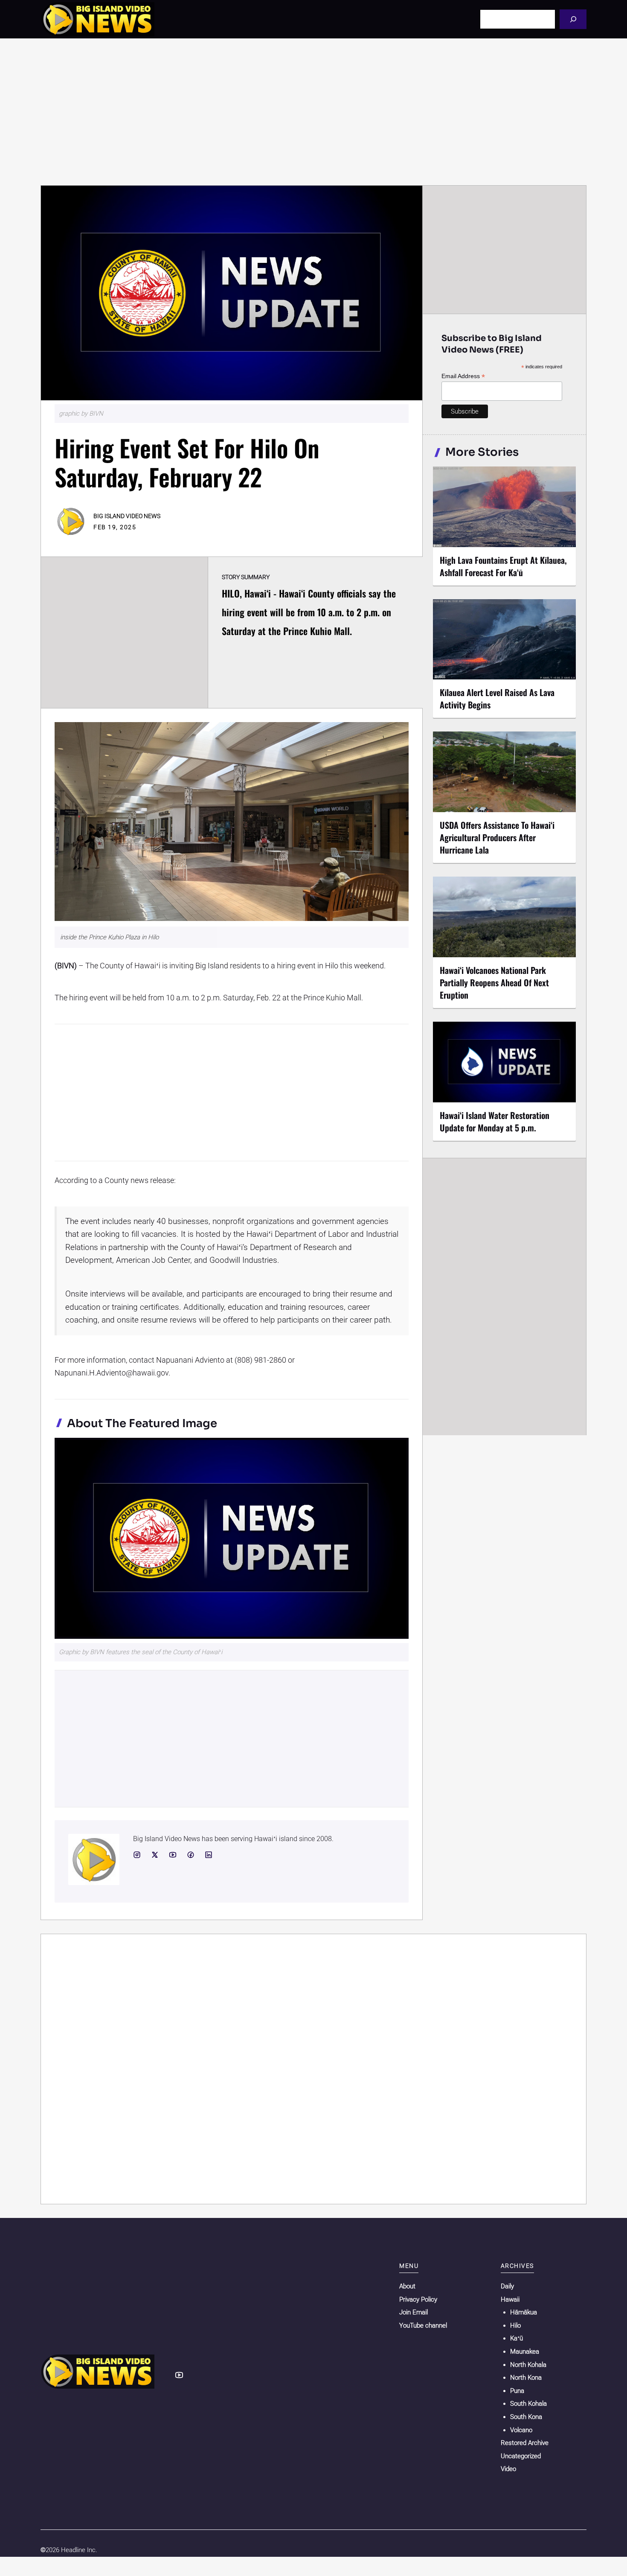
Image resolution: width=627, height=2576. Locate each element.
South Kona (526, 2417)
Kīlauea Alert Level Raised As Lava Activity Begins (497, 698)
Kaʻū (517, 2338)
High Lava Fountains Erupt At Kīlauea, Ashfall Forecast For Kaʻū (503, 566)
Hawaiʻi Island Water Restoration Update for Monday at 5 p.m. (495, 1121)
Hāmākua (524, 2312)
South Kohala (528, 2404)
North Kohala (528, 2365)
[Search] (573, 19)
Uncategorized (521, 2456)
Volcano (521, 2430)
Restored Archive (525, 2443)
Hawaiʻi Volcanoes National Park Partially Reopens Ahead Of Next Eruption (494, 982)
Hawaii (510, 2299)
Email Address (463, 376)
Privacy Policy (418, 2299)
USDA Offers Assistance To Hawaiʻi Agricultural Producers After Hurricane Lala (497, 837)
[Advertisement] (313, 112)
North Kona (526, 2378)
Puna (517, 2391)
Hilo (515, 2325)
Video (508, 2469)
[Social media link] (137, 1855)
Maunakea (525, 2352)
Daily (507, 2286)
